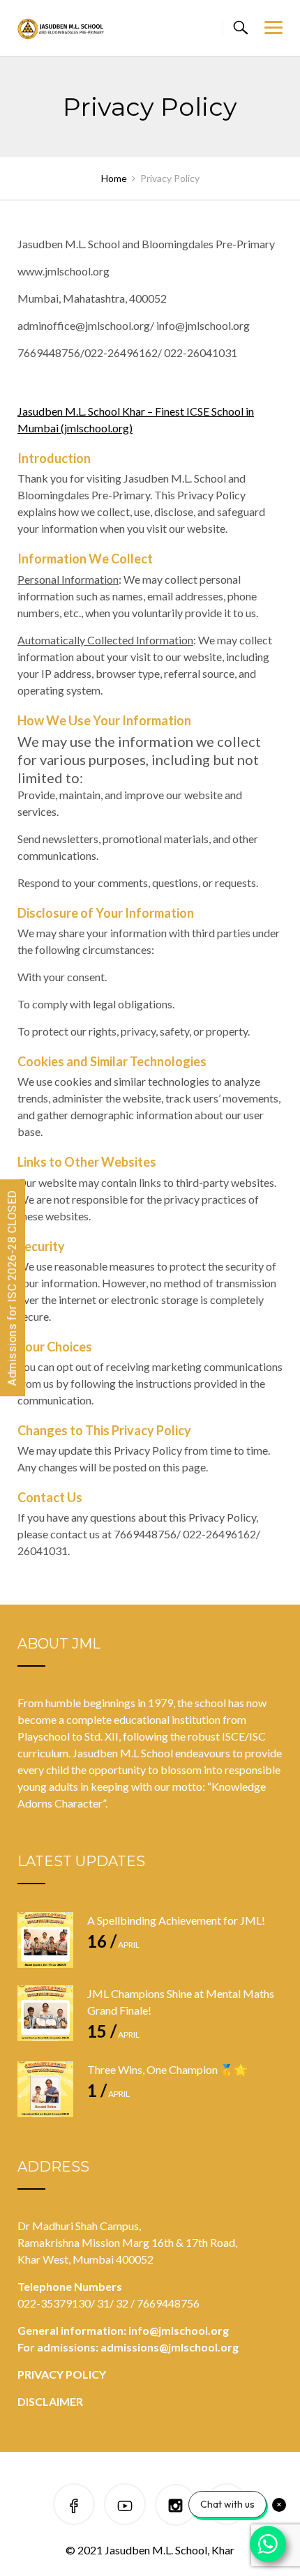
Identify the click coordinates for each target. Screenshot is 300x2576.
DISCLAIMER (50, 2401)
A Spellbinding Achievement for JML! (176, 1920)
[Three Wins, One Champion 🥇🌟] (45, 2089)
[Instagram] (175, 2507)
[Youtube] (125, 2507)
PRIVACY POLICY (62, 2374)
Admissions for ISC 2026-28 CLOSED (12, 1288)
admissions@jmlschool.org (170, 2347)
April (113, 1945)
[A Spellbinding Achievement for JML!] (45, 1940)
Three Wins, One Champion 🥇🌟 (167, 2069)
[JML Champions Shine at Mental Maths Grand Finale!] (45, 2013)
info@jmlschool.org (179, 2330)
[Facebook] (74, 2507)
